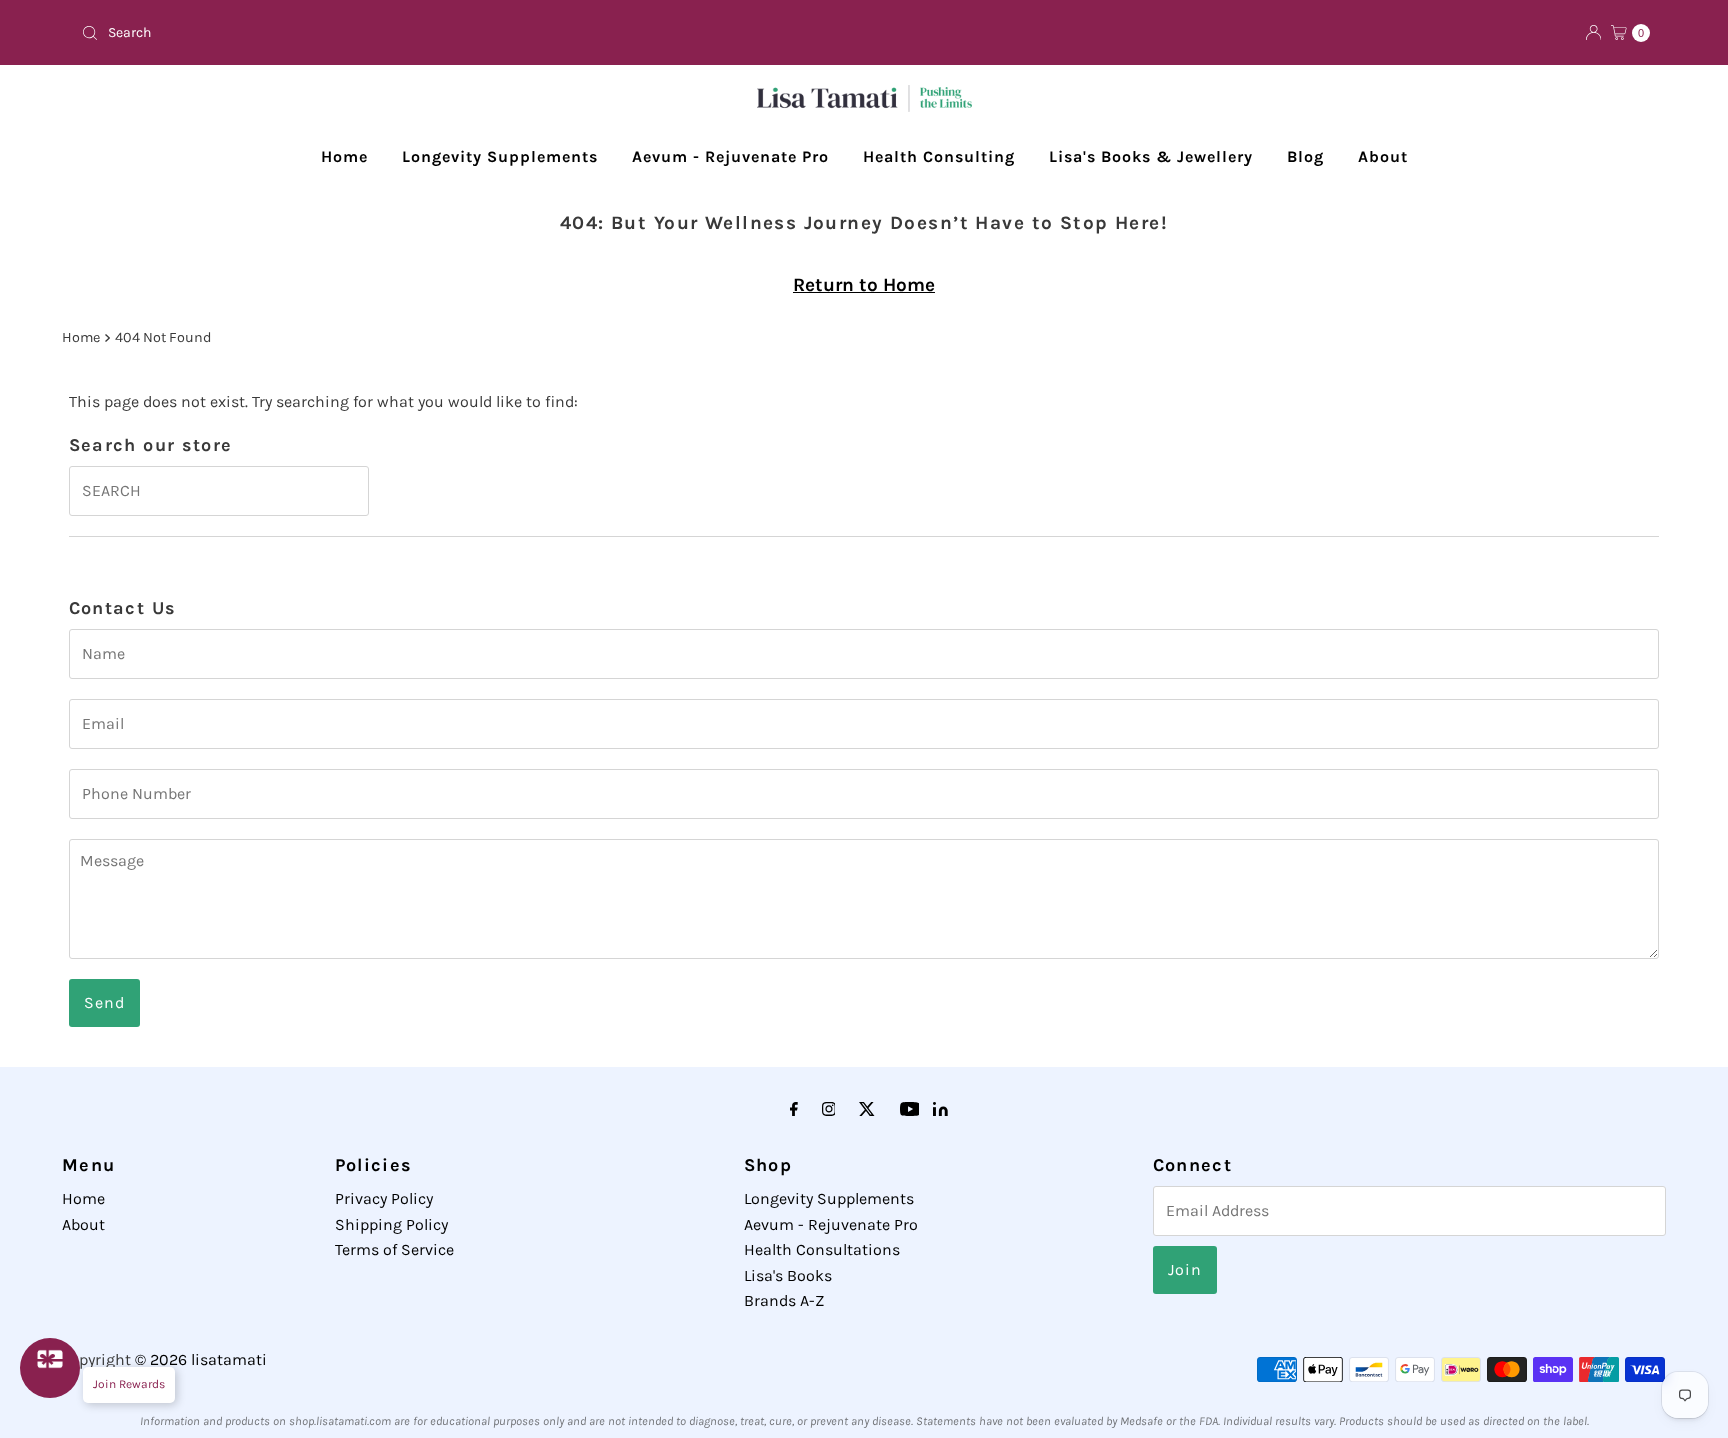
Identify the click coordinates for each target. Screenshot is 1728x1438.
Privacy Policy (384, 1198)
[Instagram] (829, 1110)
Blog (1305, 156)
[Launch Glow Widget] (50, 1368)
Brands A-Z (784, 1300)
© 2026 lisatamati (201, 1359)
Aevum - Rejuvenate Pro (730, 156)
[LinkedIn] (940, 1110)
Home (344, 156)
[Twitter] (867, 1110)
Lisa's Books (788, 1275)
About (1383, 156)
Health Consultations (822, 1249)
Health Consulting (939, 156)
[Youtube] (910, 1110)
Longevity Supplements (500, 156)
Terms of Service (394, 1249)
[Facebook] (794, 1110)
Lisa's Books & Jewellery (1151, 156)
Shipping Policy (391, 1224)
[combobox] (464, 33)
